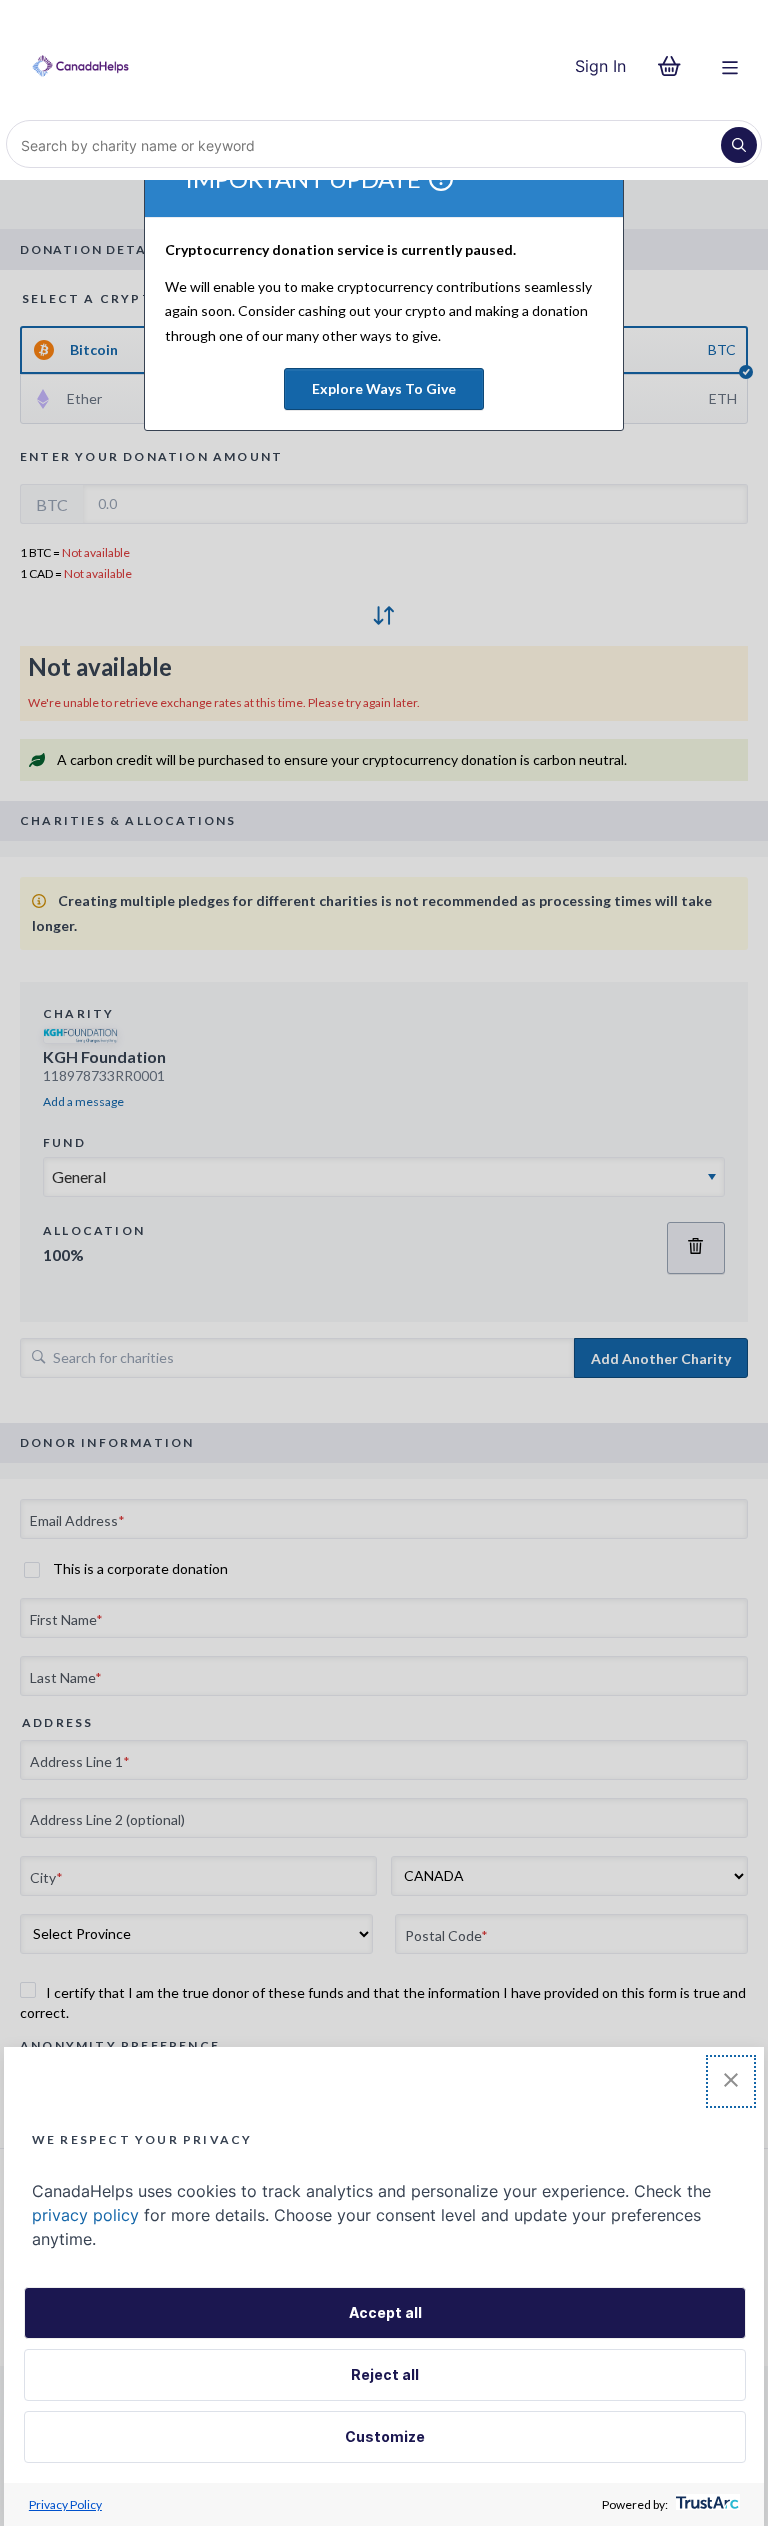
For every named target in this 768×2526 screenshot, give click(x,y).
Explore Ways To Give (384, 388)
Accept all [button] (385, 2312)
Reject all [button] (385, 2374)
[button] (731, 2081)
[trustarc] (705, 2504)
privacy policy (85, 2215)
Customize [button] (385, 2436)
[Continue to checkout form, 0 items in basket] (675, 66)
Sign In (600, 66)
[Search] (739, 145)
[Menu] (730, 66)
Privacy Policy (65, 2504)
